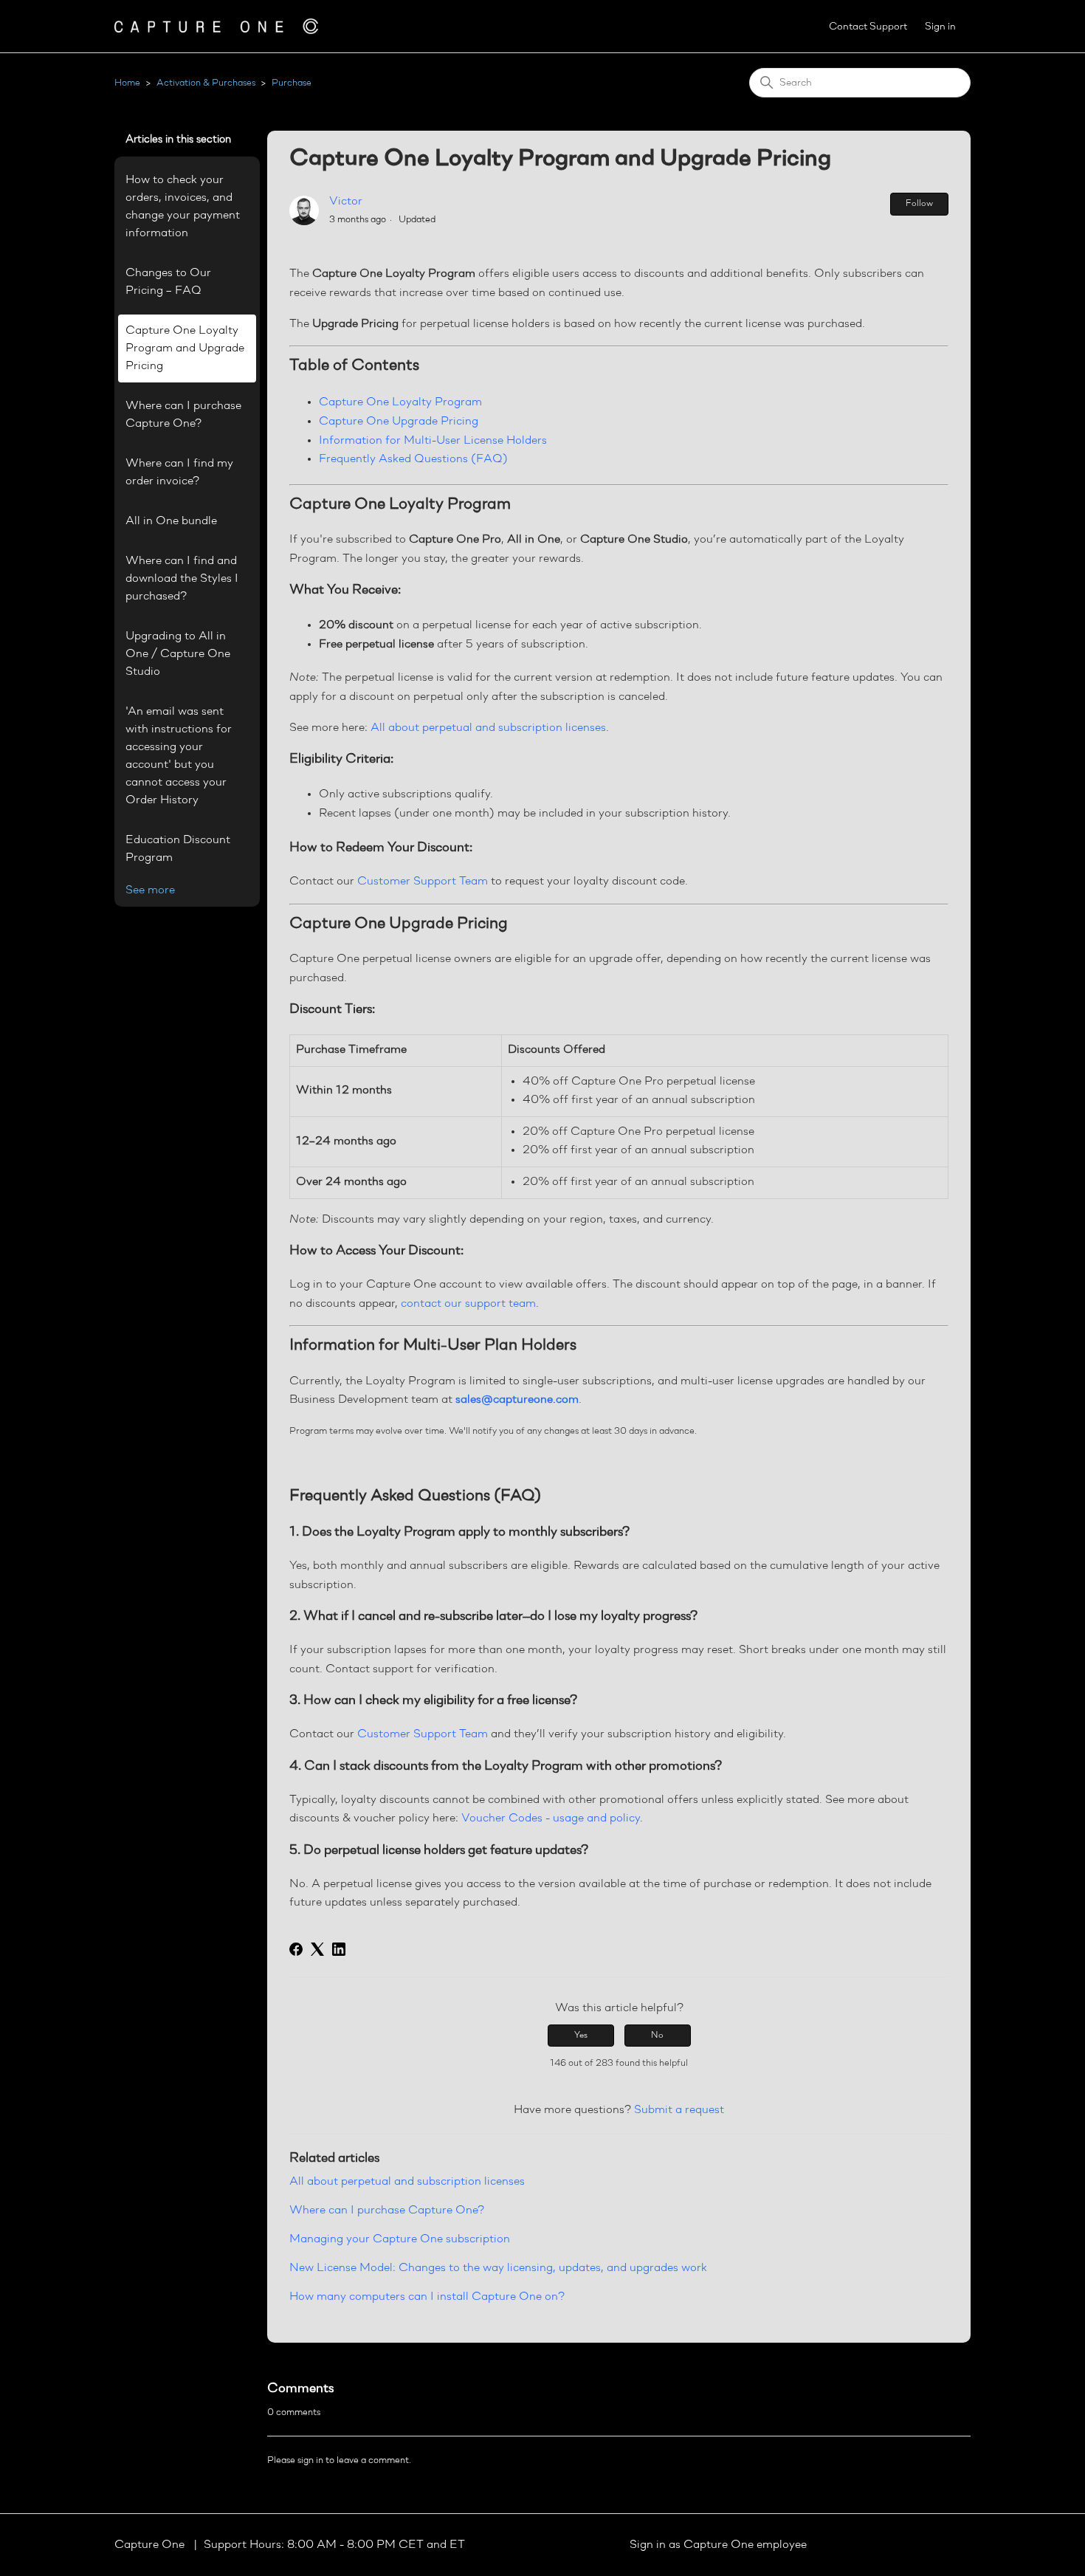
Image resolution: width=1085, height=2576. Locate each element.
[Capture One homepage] (216, 26)
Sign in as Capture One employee (718, 2545)
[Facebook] (296, 1949)
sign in (310, 2460)
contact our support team (468, 1304)
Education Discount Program (178, 849)
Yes (581, 2036)
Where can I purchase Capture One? (183, 415)
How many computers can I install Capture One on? (427, 2297)
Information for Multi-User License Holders (433, 441)
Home (127, 83)
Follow (919, 204)
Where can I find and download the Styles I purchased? (182, 579)
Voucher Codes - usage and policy (551, 1818)
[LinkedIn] (339, 1949)
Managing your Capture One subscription (400, 2239)
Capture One (151, 2545)
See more (150, 890)
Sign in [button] (940, 27)
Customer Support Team (423, 882)
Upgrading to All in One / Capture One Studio (178, 654)
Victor (346, 202)
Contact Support (868, 27)
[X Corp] (317, 1949)
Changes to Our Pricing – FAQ (168, 282)
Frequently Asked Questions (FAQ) (413, 459)
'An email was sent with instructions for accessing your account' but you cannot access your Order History (179, 756)
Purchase (292, 83)
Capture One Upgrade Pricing (399, 422)
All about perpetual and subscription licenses (407, 2182)
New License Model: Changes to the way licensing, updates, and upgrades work (498, 2268)
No (657, 2036)
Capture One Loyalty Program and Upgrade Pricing (185, 348)
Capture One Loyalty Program (400, 402)
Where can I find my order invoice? (179, 473)
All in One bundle (171, 521)
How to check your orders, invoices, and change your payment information (183, 207)
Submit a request (679, 2110)
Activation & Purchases (206, 83)
